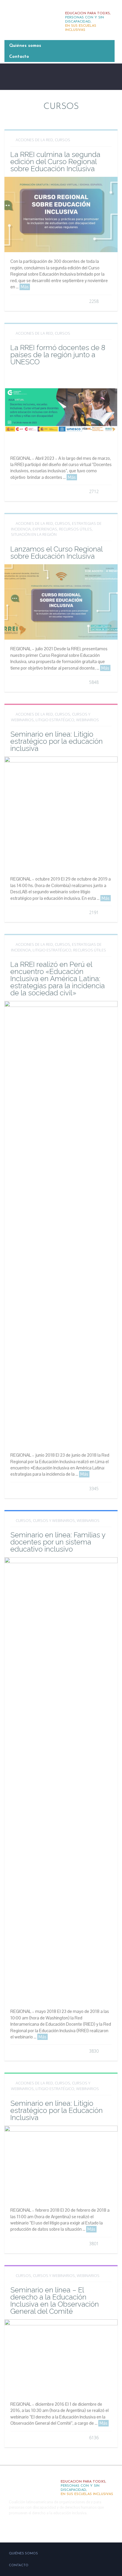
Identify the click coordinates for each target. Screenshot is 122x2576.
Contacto (19, 57)
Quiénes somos (25, 46)
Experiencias (45, 529)
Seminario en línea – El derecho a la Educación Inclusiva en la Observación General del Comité (55, 2301)
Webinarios (88, 720)
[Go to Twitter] (20, 2528)
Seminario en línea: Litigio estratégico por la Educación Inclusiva (57, 2110)
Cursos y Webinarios (54, 1520)
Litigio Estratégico (55, 720)
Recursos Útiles (75, 529)
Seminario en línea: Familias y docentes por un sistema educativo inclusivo (58, 1542)
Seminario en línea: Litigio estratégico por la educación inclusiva (57, 741)
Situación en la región (34, 534)
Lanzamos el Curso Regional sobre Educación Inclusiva (56, 553)
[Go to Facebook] (7, 2528)
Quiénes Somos (23, 2554)
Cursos (62, 140)
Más (25, 287)
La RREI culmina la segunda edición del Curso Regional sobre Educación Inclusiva (55, 162)
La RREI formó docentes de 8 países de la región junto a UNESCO (58, 355)
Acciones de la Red (34, 140)
